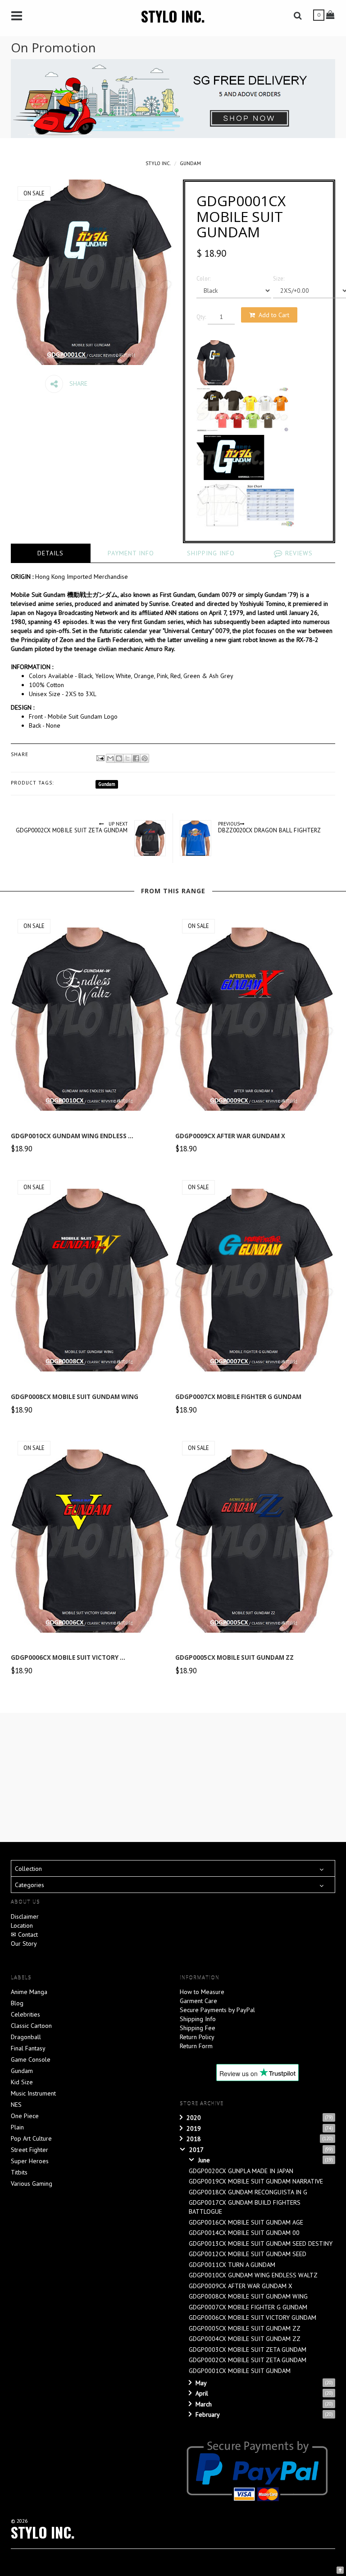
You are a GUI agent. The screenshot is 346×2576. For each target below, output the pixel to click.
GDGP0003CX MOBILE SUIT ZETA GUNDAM (248, 2350)
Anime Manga (29, 1992)
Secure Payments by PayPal (217, 2010)
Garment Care (198, 2001)
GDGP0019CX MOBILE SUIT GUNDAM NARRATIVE (256, 2181)
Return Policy (197, 2037)
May (201, 2383)
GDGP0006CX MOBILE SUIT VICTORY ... (68, 1657)
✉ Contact (24, 1934)
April (202, 2393)
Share (77, 383)
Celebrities (25, 2014)
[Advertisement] (178, 1776)
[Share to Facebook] (136, 758)
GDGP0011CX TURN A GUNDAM (232, 2265)
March (204, 2404)
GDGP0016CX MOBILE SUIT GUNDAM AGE (246, 2222)
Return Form (196, 2046)
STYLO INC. (173, 16)
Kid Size (22, 2082)
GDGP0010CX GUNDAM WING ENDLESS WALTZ (253, 2275)
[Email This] (110, 758)
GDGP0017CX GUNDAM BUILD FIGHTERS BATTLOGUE (245, 2207)
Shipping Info (198, 2019)
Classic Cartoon (31, 2026)
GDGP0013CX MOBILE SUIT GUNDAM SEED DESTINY (261, 2244)
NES (16, 2105)
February (208, 2414)
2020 (194, 2118)
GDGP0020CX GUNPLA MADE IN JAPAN (241, 2171)
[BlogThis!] (119, 758)
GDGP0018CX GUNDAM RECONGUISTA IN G (248, 2192)
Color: (203, 278)
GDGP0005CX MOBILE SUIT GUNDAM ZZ (234, 1657)
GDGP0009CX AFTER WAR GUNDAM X (230, 1136)
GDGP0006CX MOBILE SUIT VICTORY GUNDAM (253, 2317)
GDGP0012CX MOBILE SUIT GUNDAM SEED (248, 2254)
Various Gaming (32, 2184)
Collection (28, 1869)
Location (22, 1925)
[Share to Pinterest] (145, 758)
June (204, 2160)
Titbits (19, 2172)
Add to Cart (274, 315)
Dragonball (26, 2037)
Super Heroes (30, 2161)
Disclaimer (25, 1916)
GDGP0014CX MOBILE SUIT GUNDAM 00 (244, 2233)
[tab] (51, 553)
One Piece (25, 2116)
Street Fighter (30, 2150)
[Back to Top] (340, 2569)
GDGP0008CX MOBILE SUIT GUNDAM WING (75, 1397)
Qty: (201, 317)
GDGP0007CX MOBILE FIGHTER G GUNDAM (238, 1397)
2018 (194, 2139)
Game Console (31, 2059)
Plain (17, 2127)
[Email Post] (100, 757)
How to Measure (202, 1992)
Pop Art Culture (31, 2138)
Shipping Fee (198, 2028)
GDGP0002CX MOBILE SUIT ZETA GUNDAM (248, 2360)
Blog (17, 2003)
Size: (279, 278)
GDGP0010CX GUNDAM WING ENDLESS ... (72, 1136)
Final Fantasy (28, 2048)
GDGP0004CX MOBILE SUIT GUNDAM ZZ (245, 2339)
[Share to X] (127, 758)
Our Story (24, 1944)
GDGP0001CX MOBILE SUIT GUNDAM (240, 2371)
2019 (194, 2128)
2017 (196, 2150)
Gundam (190, 163)
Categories (30, 1885)
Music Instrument (33, 2093)
